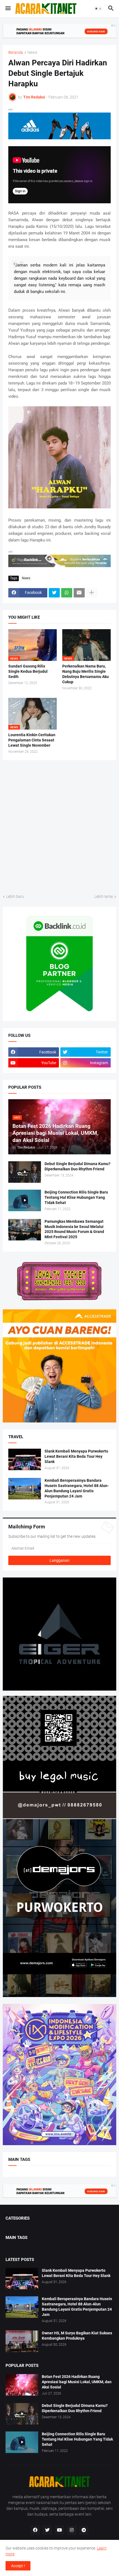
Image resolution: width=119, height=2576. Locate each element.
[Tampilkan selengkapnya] (92, 593)
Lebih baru (15, 896)
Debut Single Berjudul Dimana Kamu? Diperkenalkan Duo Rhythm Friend (77, 1166)
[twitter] (47, 2530)
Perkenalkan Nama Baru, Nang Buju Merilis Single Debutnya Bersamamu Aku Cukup (86, 674)
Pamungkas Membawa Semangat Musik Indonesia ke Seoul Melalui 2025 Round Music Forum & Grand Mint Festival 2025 (74, 1229)
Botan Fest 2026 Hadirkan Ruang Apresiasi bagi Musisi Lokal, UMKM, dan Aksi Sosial (77, 2382)
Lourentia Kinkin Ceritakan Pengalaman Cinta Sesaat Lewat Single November (32, 740)
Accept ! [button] (18, 2566)
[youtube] (59, 2530)
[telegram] (84, 2530)
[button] (8, 9)
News (32, 53)
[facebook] (35, 2530)
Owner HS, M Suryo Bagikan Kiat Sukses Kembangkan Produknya (77, 2336)
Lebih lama (104, 896)
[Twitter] (54, 593)
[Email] (79, 593)
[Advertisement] (59, 826)
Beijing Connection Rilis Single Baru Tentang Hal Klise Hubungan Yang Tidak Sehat (76, 1197)
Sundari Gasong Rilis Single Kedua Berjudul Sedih (28, 671)
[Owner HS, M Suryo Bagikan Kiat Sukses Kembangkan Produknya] (22, 2341)
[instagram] (72, 2530)
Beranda (16, 53)
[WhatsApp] (67, 593)
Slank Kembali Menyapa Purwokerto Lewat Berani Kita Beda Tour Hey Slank (76, 1456)
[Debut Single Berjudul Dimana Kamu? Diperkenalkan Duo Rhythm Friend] (25, 1172)
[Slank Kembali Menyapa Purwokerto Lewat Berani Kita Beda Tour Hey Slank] (25, 1459)
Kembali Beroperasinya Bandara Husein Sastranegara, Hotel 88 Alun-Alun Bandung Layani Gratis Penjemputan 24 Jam (77, 1488)
